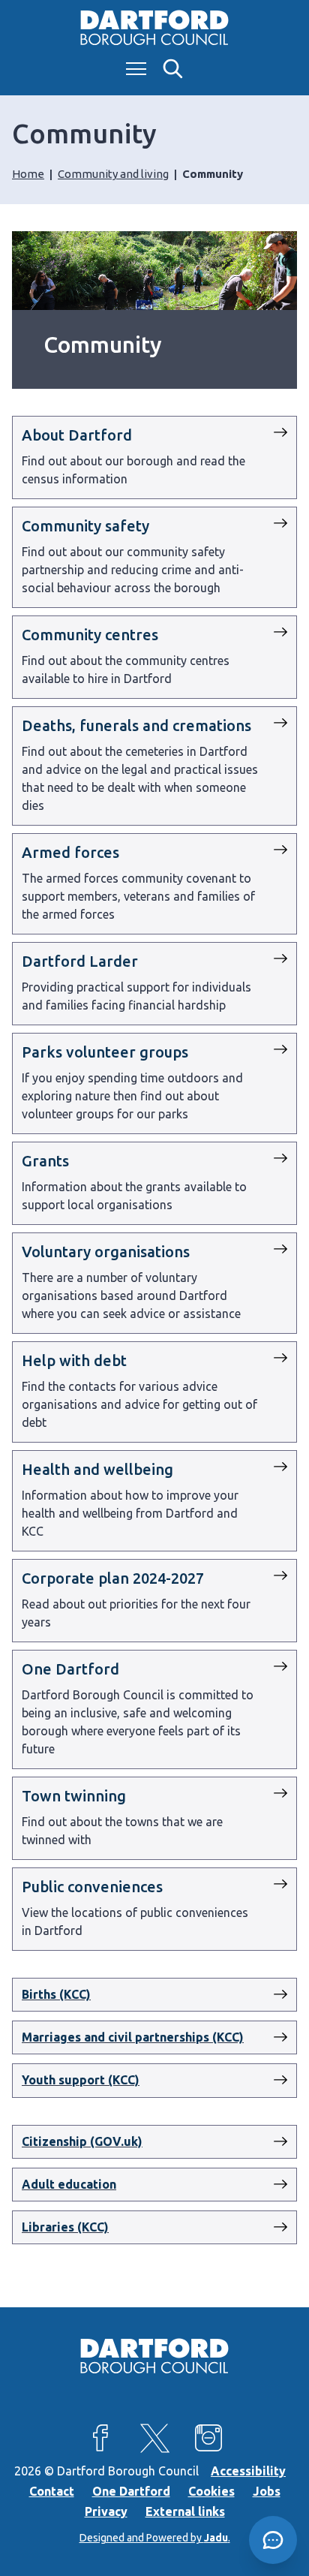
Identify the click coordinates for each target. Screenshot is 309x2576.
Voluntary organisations (106, 1252)
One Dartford (70, 1669)
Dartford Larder (80, 961)
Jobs (267, 2491)
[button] (273, 2540)
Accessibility (248, 2471)
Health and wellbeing (97, 1469)
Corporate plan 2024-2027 (113, 1578)
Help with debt (74, 1360)
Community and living (113, 174)
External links (185, 2511)
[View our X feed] (154, 2438)
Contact (52, 2491)
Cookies (211, 2491)
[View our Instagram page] (208, 2438)
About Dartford (77, 435)
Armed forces (70, 852)
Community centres (90, 635)
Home (28, 174)
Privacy (106, 2511)
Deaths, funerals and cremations (136, 725)
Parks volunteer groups (105, 1052)
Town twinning (74, 1796)
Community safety (85, 526)
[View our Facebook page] (100, 2438)
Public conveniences (92, 1887)
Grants (45, 1161)
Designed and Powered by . (155, 2538)
